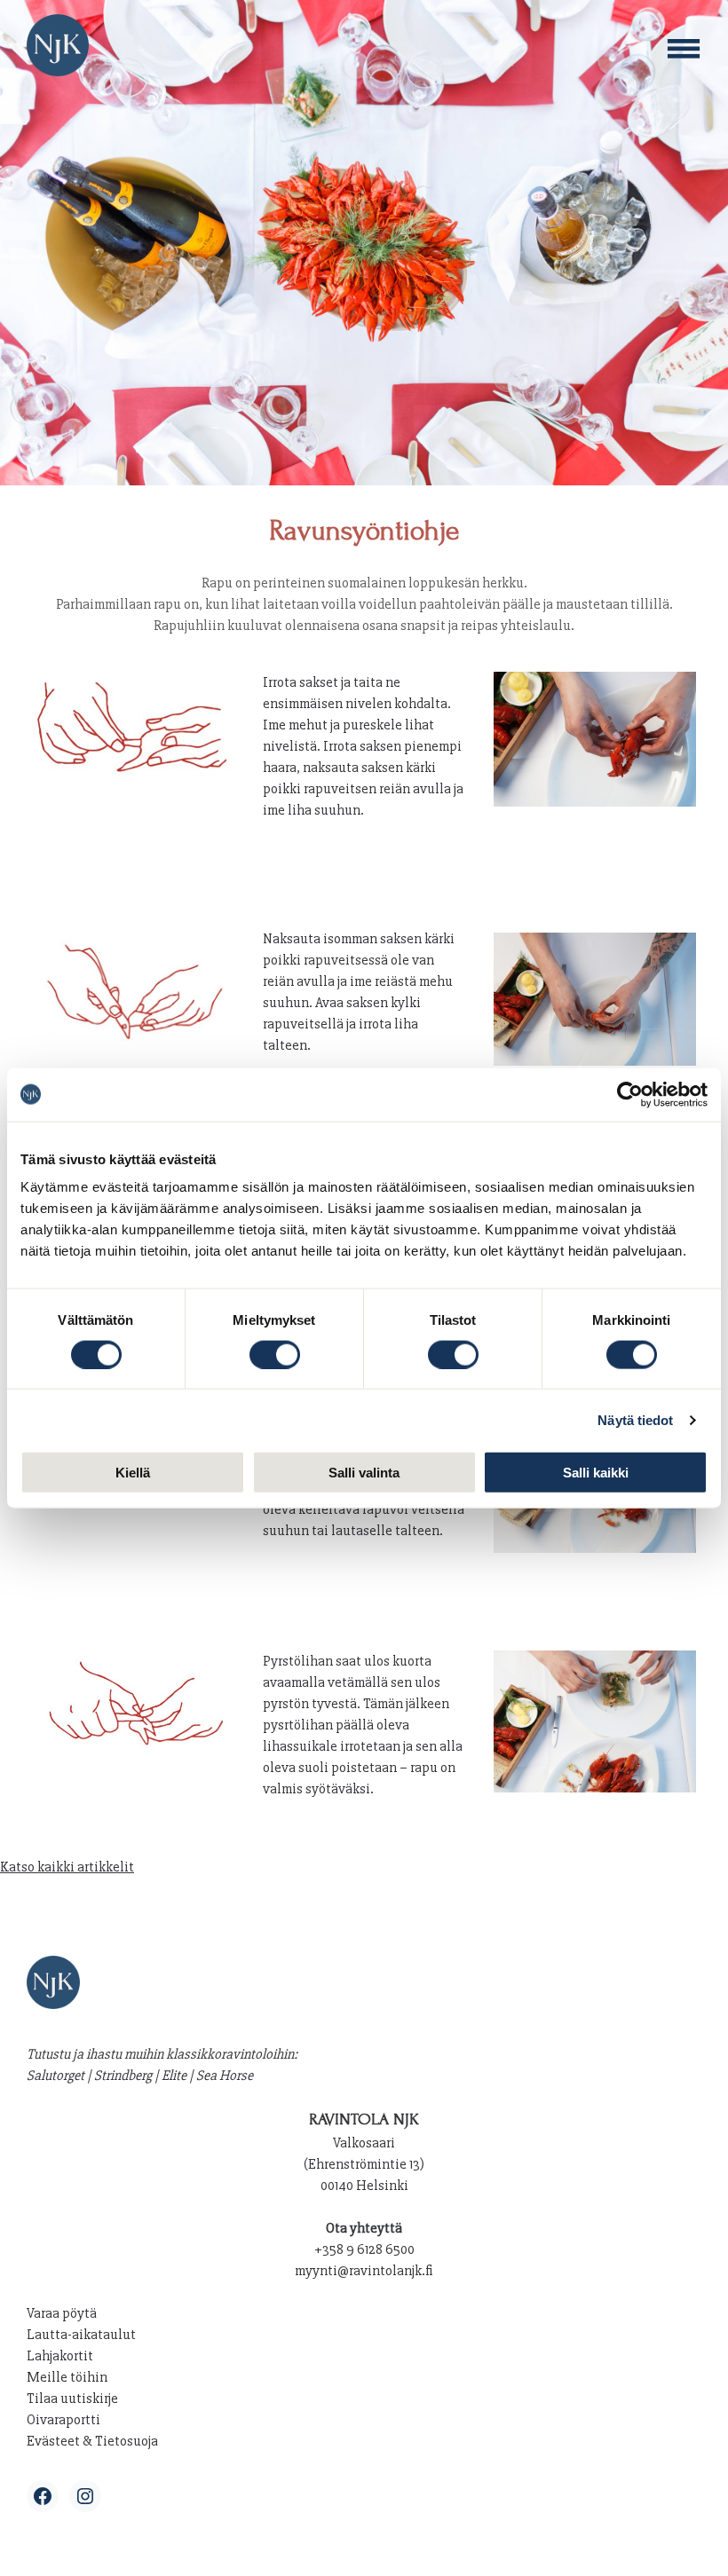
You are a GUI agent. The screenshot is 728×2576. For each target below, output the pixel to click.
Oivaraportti (63, 2420)
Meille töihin (67, 2377)
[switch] (275, 1354)
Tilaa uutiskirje (72, 2399)
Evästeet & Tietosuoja (92, 2441)
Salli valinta (364, 1473)
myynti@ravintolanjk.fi (364, 2271)
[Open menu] (684, 49)
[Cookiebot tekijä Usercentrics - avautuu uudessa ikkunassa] (630, 1094)
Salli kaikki (596, 1473)
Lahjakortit (60, 2356)
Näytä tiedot (635, 1419)
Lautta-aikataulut (81, 2335)
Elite (174, 2076)
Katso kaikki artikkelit (67, 1867)
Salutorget (55, 2076)
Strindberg (123, 2076)
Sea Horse (225, 2076)
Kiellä (133, 1473)
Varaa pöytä (62, 2313)
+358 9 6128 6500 (364, 2249)
